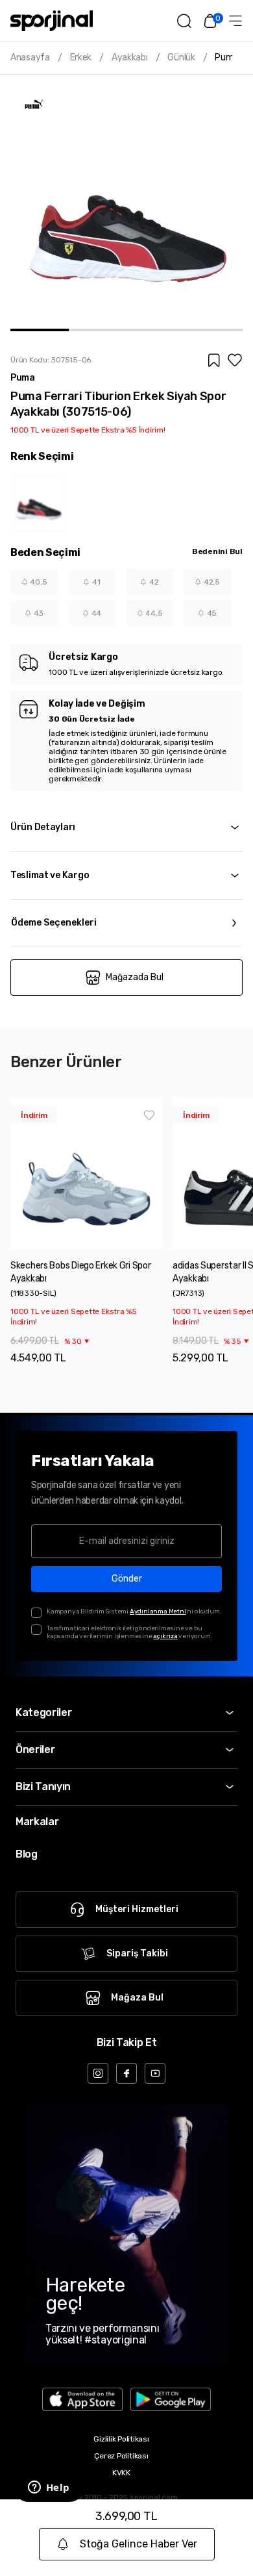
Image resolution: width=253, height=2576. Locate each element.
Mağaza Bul (137, 1998)
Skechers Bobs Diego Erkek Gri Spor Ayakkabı (80, 1272)
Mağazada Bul (135, 977)
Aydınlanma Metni (158, 1611)
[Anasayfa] (52, 21)
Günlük (181, 58)
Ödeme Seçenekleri (54, 923)
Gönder (127, 1579)
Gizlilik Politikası (121, 2439)
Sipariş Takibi (137, 1953)
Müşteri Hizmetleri (137, 1909)
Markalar (37, 1822)
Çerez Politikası (121, 2456)
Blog (27, 1854)
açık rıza (165, 1636)
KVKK (121, 2473)
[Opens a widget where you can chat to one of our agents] (49, 2488)
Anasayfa (30, 58)
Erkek (81, 58)
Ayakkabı (130, 58)
